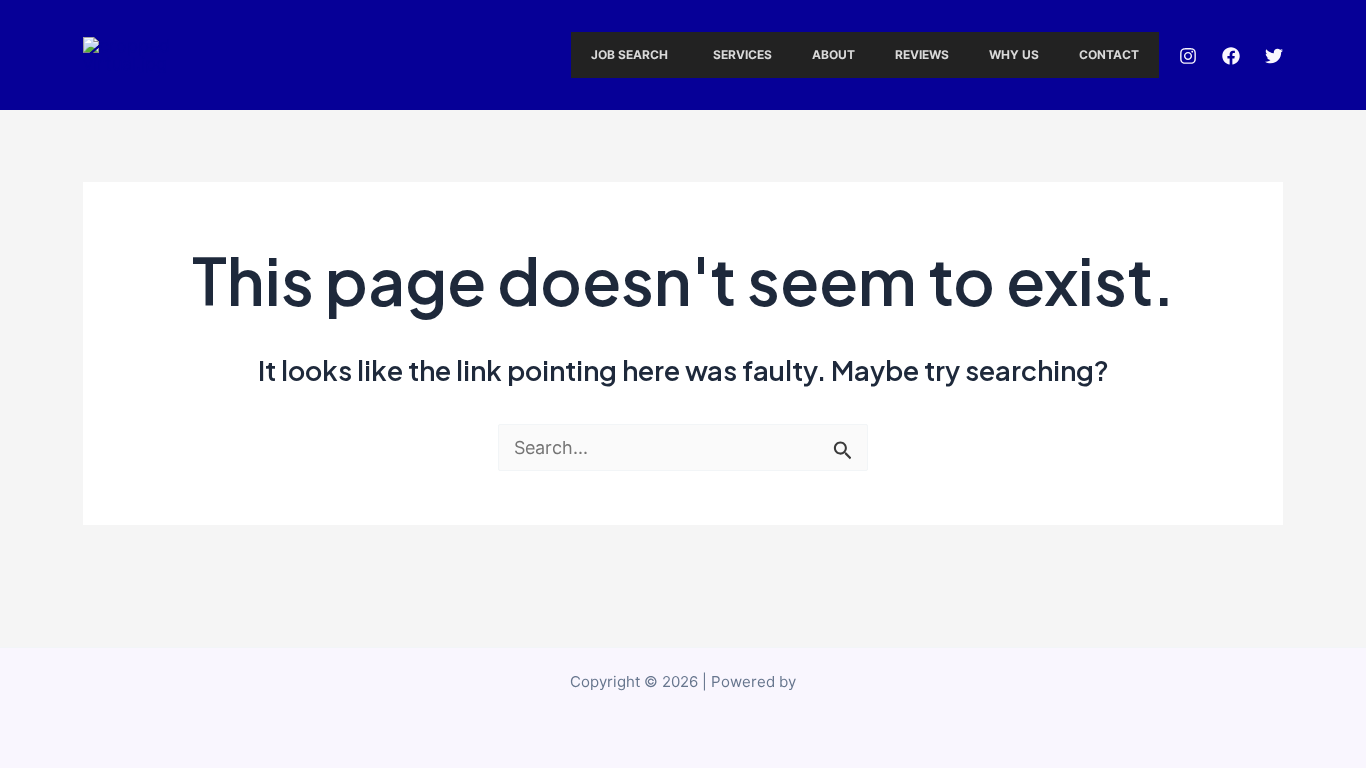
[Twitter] (1274, 56)
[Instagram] (1188, 56)
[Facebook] (1231, 56)
